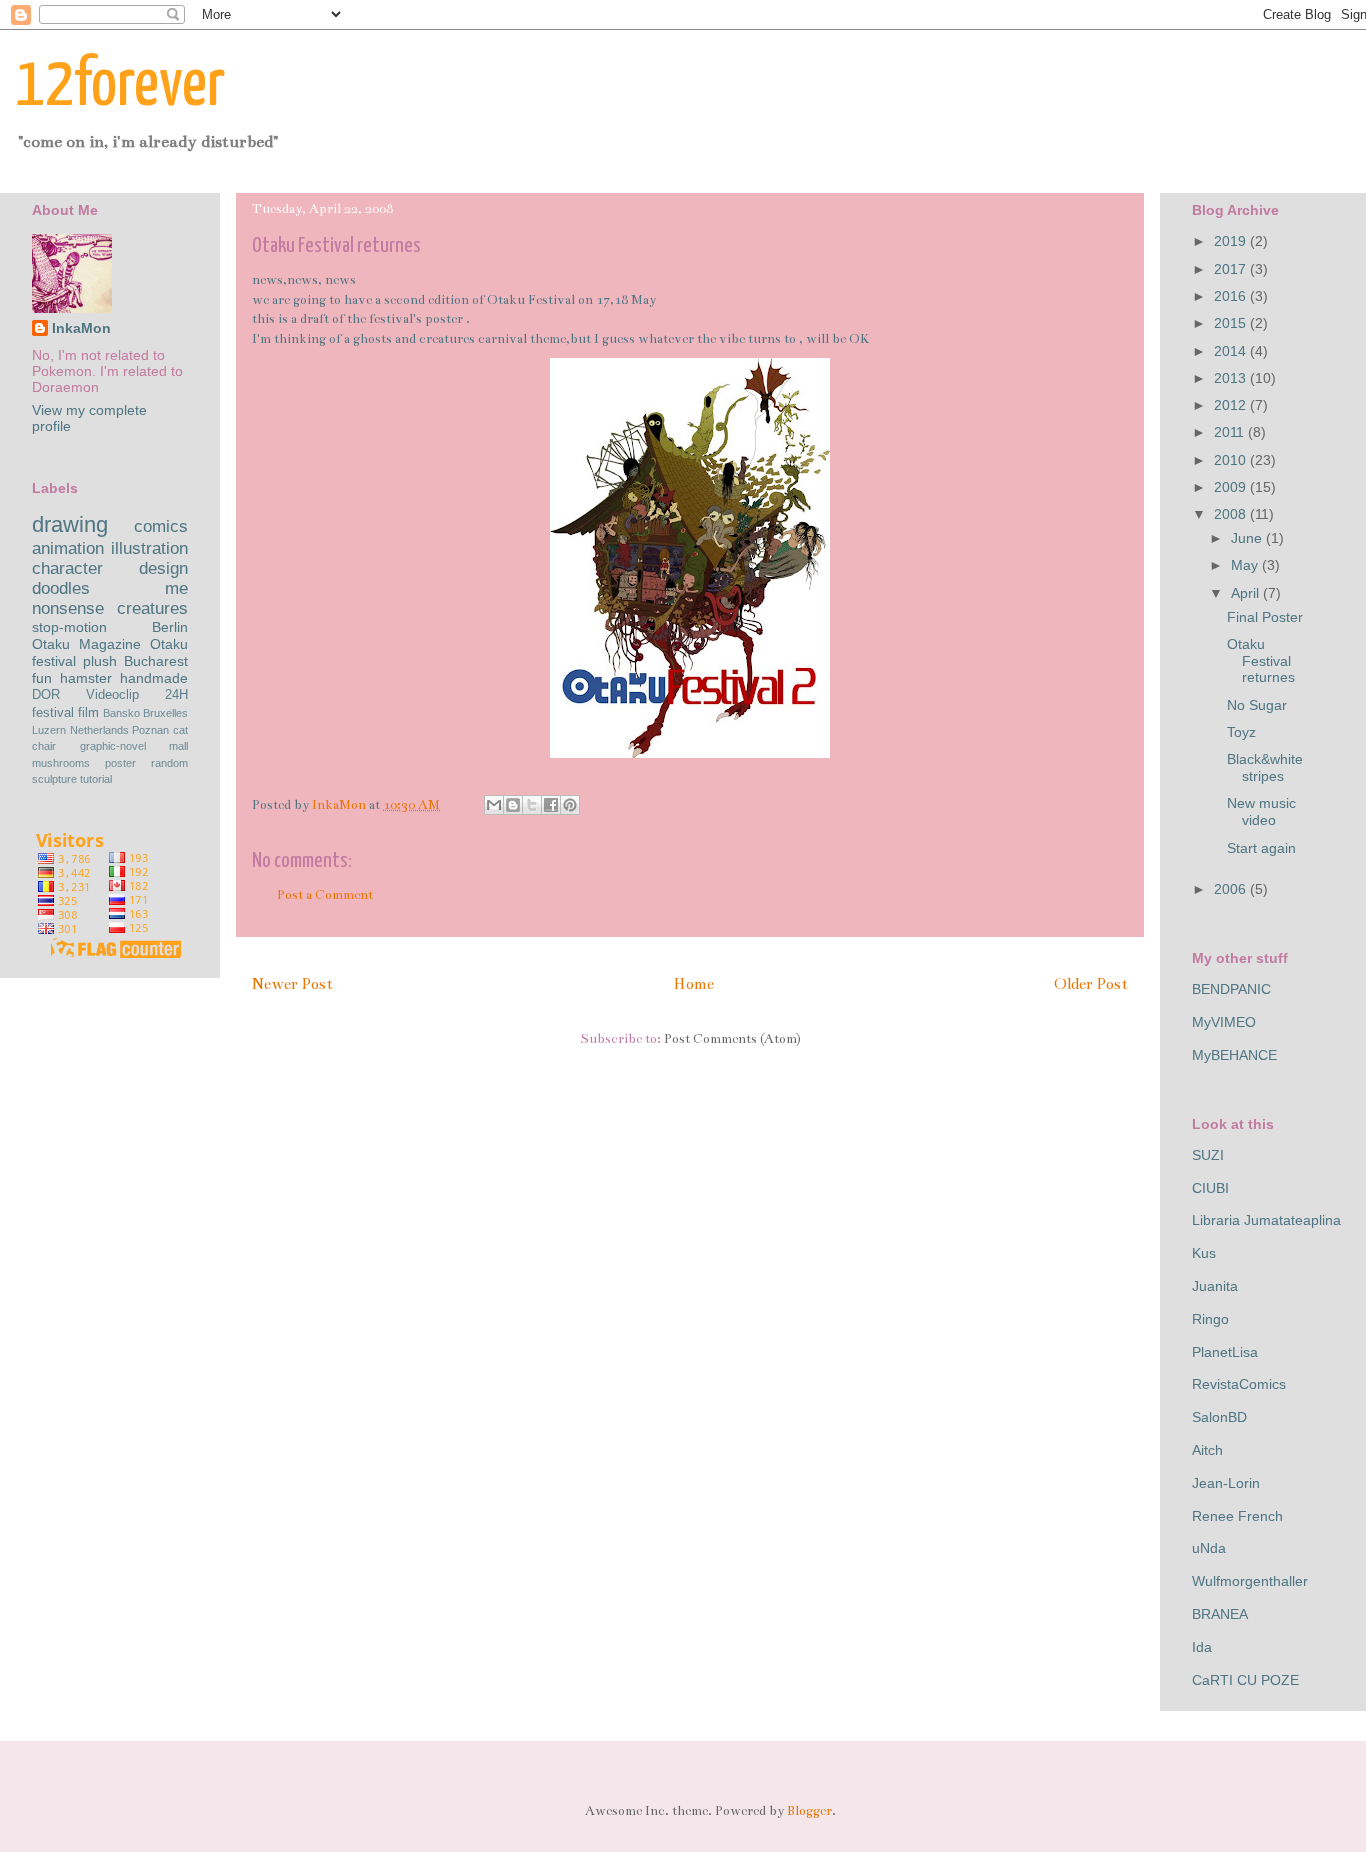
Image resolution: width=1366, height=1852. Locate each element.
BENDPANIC (1231, 989)
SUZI (1208, 1155)
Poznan (150, 730)
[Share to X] (532, 805)
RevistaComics (1239, 1384)
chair (44, 746)
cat (180, 730)
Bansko (121, 713)
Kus (1204, 1253)
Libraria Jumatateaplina (1266, 1220)
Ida (1202, 1647)
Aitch (1207, 1450)
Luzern (49, 730)
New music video (1261, 811)
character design (110, 568)
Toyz (1241, 732)
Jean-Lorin (1226, 1483)
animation (68, 548)
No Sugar (1257, 705)
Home (693, 984)
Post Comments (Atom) (732, 1039)
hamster (86, 678)
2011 (1231, 432)
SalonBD (1219, 1417)
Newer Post (292, 984)
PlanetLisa (1225, 1352)
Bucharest (156, 661)
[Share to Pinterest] (570, 805)
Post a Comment (325, 895)
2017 (1232, 269)
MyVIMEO (1224, 1022)
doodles (61, 588)
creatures (152, 608)
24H (176, 695)
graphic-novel (113, 746)
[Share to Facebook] (551, 805)
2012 (1232, 405)
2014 (1232, 351)
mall (178, 746)
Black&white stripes (1265, 767)
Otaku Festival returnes (1261, 661)
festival (53, 713)
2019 (1232, 241)
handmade (154, 678)
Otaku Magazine (86, 644)
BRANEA (1220, 1614)
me (176, 588)
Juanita (1215, 1286)
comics (161, 526)
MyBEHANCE (1234, 1055)
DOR (46, 695)
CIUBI (1210, 1188)
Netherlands (99, 730)
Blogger (809, 1811)
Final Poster (1265, 617)
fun (42, 678)
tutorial (96, 779)
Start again (1261, 848)
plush (100, 661)
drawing (70, 524)
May (1246, 565)
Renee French (1237, 1516)
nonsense (68, 608)
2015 (1232, 323)
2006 (1232, 889)
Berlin (170, 627)
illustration (149, 548)
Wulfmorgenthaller (1250, 1581)
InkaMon (81, 328)
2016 (1232, 296)
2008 (1232, 514)
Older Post (1091, 984)
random (169, 763)
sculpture (54, 779)
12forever (120, 86)
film (88, 713)
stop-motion (69, 627)
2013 (1232, 378)
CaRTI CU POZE (1245, 1680)
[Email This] (494, 805)
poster (120, 763)
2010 (1232, 460)
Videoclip (112, 695)
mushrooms (61, 763)
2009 (1232, 487)
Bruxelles (165, 713)
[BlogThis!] (513, 805)
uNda (1209, 1548)
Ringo (1210, 1319)
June (1248, 538)
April (1247, 593)
